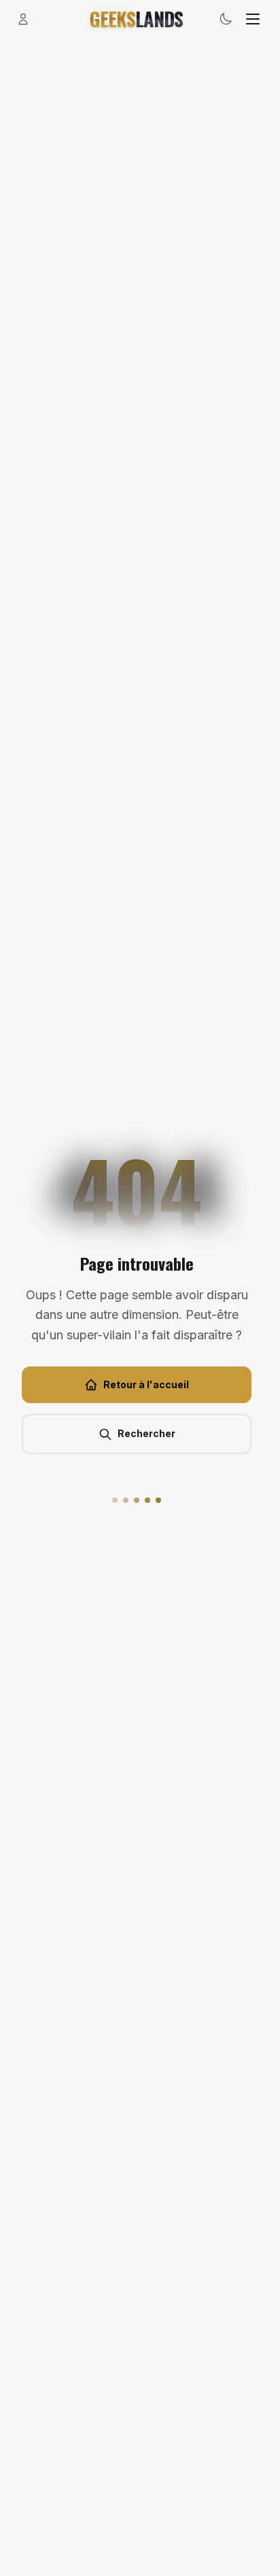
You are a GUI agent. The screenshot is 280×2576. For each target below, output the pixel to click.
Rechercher (146, 1433)
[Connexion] (23, 19)
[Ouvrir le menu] (253, 19)
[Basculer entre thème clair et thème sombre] (226, 19)
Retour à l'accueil (146, 1384)
